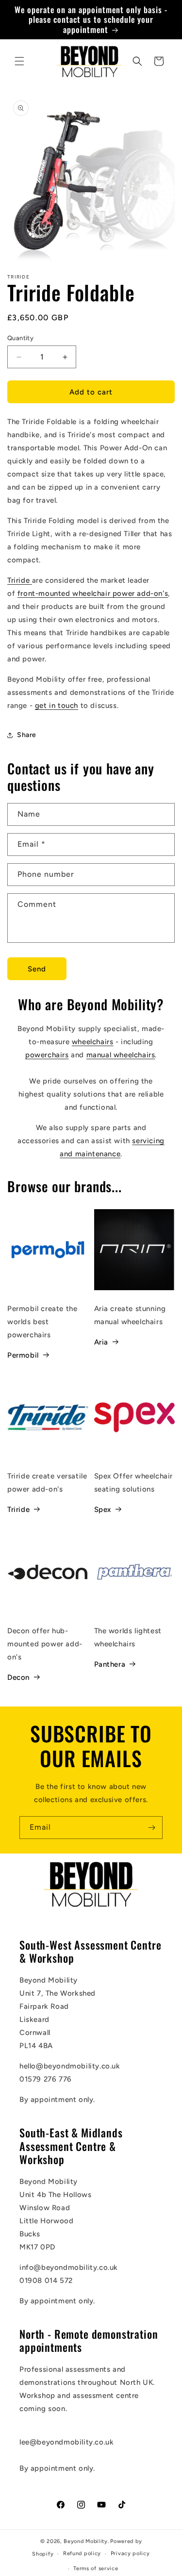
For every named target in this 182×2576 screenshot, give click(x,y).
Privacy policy (130, 2553)
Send (37, 969)
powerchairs (47, 1055)
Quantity (20, 338)
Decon (18, 1677)
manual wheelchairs (121, 1055)
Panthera (110, 1664)
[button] (19, 61)
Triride (18, 580)
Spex (103, 1510)
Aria (101, 1342)
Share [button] (27, 735)
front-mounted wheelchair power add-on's (93, 593)
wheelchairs (93, 1042)
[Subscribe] (151, 1828)
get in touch (57, 706)
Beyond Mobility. (86, 2541)
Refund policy (82, 2553)
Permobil (23, 1355)
